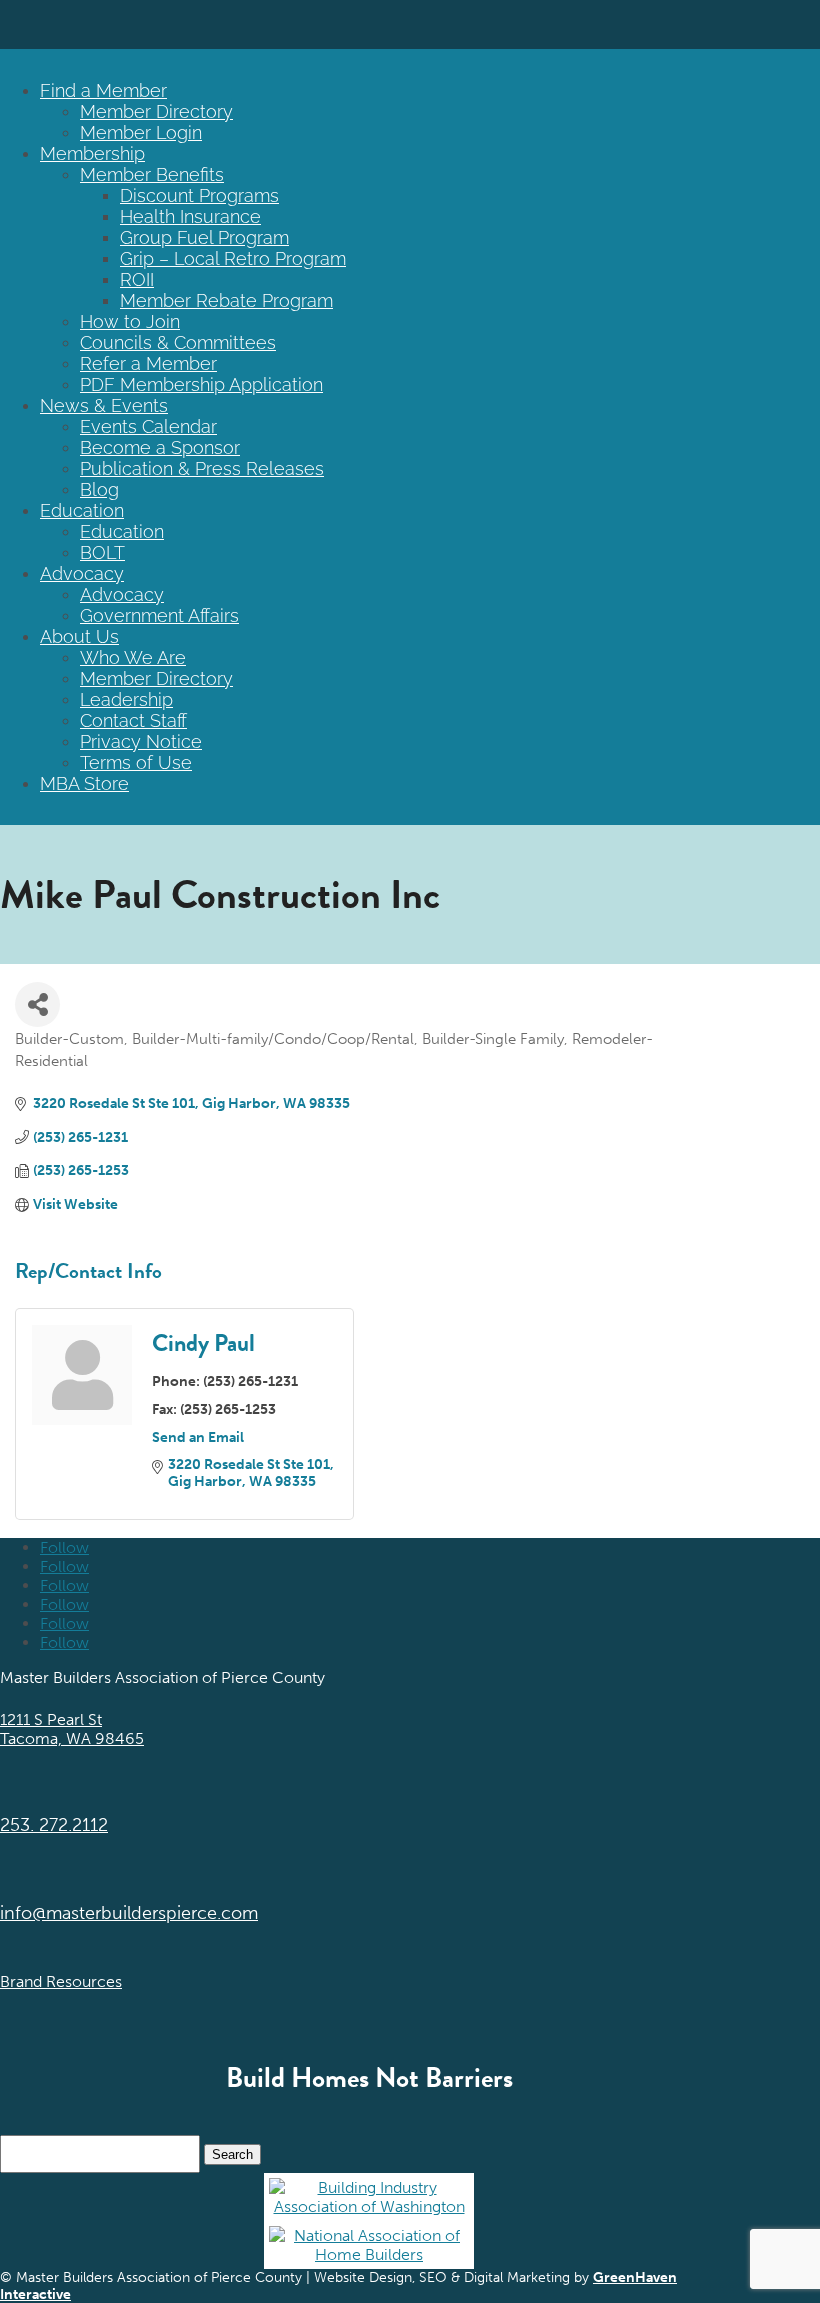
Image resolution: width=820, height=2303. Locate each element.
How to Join (130, 321)
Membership (92, 153)
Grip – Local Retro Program (233, 258)
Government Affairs (159, 615)
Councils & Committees (178, 342)
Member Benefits (152, 174)
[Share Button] (37, 1004)
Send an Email (198, 1437)
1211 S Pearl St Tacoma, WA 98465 (72, 1729)
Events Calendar (148, 426)
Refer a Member (148, 363)
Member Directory (156, 111)
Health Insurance (190, 216)
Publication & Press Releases (202, 468)
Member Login (141, 132)
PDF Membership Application (201, 384)
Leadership (126, 699)
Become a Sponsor (160, 447)
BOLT (102, 552)
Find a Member (103, 90)
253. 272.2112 (54, 1825)
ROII (137, 279)
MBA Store (84, 783)
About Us (79, 636)
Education (82, 510)
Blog (99, 489)
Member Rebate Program (226, 300)
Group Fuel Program (204, 237)
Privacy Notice (141, 741)
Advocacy (82, 573)
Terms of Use (136, 762)
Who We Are (133, 657)
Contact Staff (133, 720)
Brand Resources (61, 1981)
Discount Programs (199, 195)
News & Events (104, 405)
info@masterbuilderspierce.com (129, 1913)
